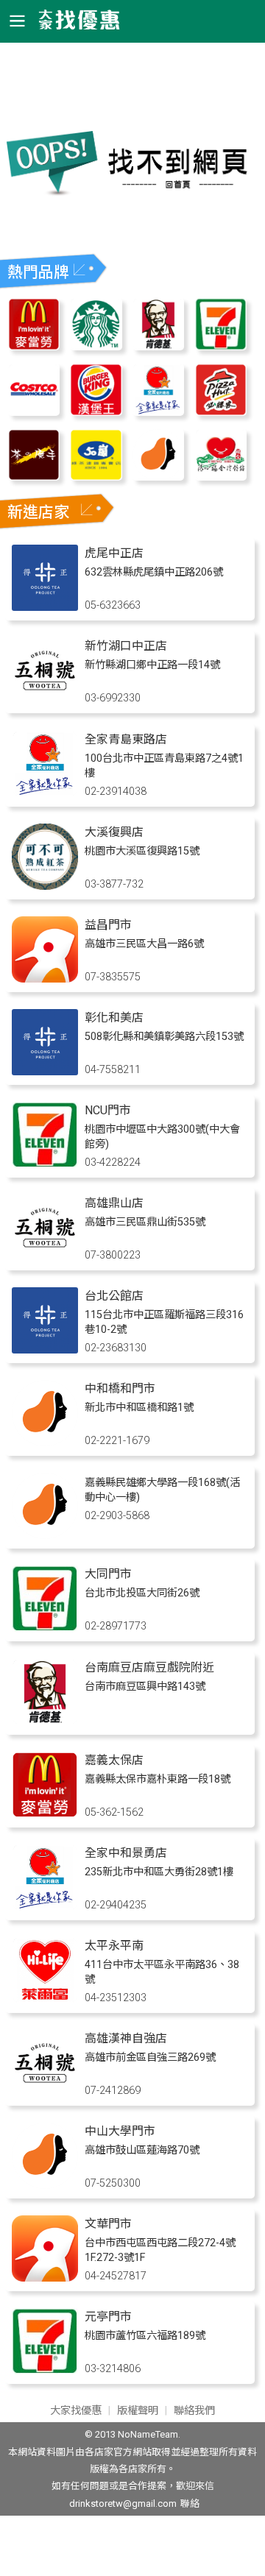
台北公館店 (114, 1296)
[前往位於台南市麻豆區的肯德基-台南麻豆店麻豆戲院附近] (45, 1721)
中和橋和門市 (120, 1388)
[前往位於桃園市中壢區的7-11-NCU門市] (45, 1164)
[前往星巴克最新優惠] (96, 346)
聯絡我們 (194, 2411)
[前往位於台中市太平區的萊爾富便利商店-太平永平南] (45, 1999)
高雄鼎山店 (114, 1203)
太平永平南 (114, 1946)
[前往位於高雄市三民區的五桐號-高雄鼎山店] (45, 1257)
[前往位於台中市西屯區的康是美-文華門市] (45, 2278)
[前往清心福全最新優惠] (221, 477)
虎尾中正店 (114, 553)
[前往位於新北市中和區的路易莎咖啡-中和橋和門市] (45, 1442)
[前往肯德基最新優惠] (159, 346)
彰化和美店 (114, 1018)
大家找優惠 (76, 2411)
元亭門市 (108, 2317)
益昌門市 (108, 925)
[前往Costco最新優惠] (34, 412)
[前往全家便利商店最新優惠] (159, 412)
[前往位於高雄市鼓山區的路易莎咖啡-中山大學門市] (45, 2185)
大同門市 (108, 1574)
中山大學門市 (120, 2131)
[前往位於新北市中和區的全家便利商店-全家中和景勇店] (45, 1907)
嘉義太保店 (114, 1760)
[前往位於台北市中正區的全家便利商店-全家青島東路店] (45, 793)
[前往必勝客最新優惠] (221, 412)
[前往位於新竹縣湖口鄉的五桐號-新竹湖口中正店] (45, 700)
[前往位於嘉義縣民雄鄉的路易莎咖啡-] (45, 1535)
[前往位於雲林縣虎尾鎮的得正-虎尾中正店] (45, 607)
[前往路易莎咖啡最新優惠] (159, 477)
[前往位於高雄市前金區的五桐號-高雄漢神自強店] (45, 2092)
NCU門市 (108, 1110)
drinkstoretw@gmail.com (123, 2504)
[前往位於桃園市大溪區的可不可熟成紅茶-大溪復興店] (45, 886)
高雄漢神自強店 (126, 2038)
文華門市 (108, 2224)
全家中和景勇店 (126, 1853)
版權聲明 (138, 2411)
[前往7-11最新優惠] (221, 346)
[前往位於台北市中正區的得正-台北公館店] (45, 1349)
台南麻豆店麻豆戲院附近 (149, 1667)
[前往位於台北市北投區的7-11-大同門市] (45, 1628)
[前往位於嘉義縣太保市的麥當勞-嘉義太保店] (45, 1814)
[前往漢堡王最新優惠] (96, 412)
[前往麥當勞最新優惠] (34, 346)
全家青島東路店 (126, 739)
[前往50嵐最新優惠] (96, 477)
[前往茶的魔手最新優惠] (34, 477)
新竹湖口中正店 (126, 646)
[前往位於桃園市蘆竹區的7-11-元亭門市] (45, 2370)
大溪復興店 (114, 832)
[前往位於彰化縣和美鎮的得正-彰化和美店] (45, 1071)
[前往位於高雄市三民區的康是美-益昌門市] (45, 979)
